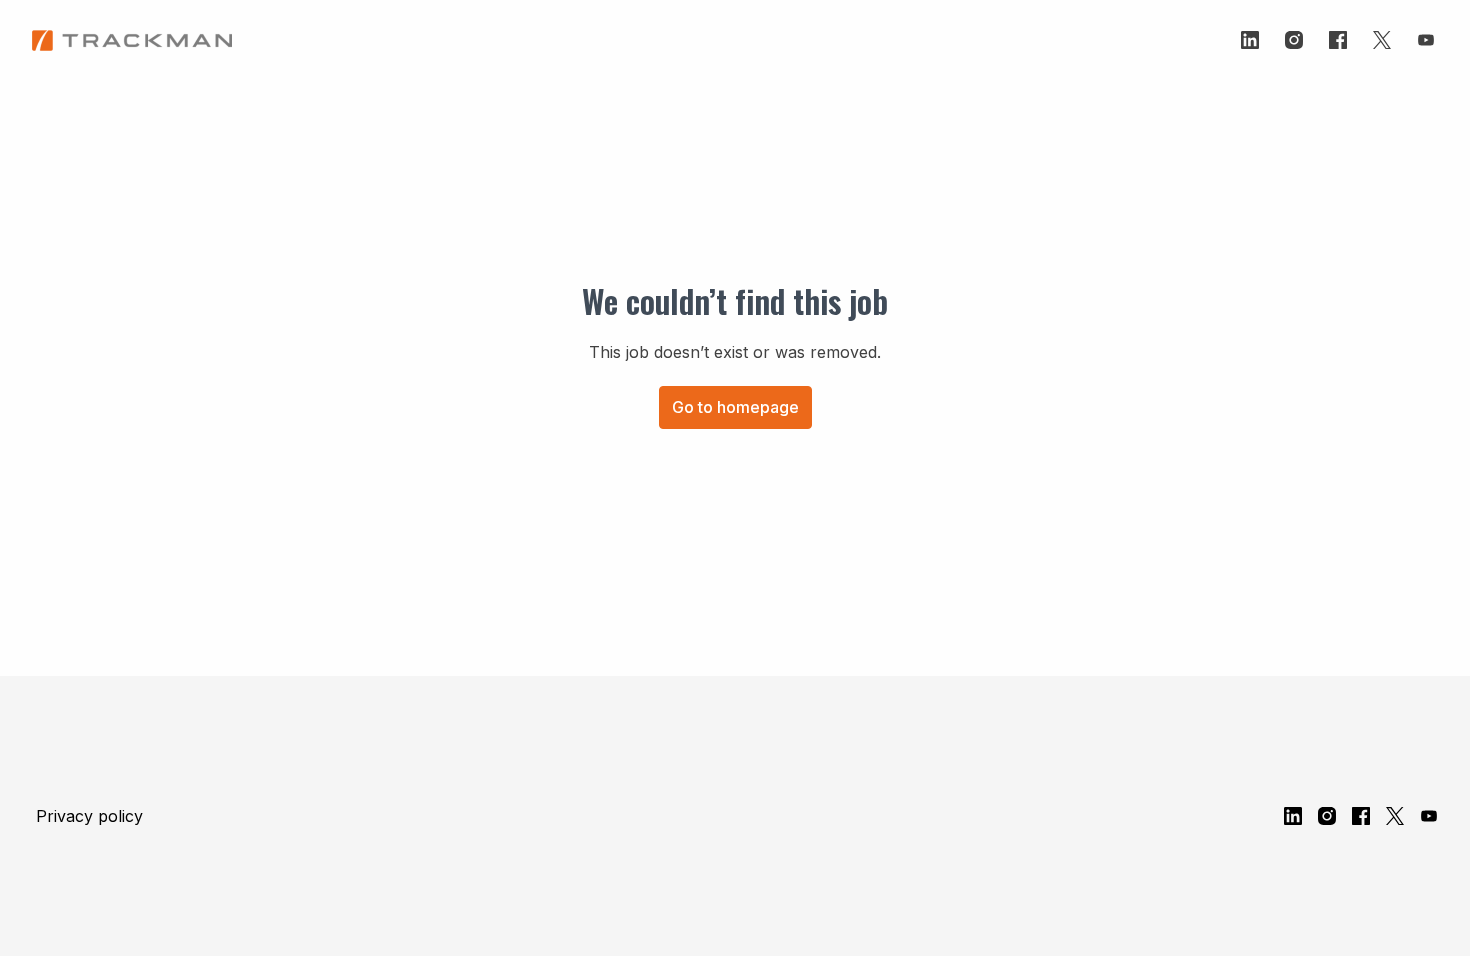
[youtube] (1426, 40)
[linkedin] (1250, 40)
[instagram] (1294, 40)
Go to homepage (735, 407)
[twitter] (1382, 40)
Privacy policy (89, 816)
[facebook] (1338, 40)
